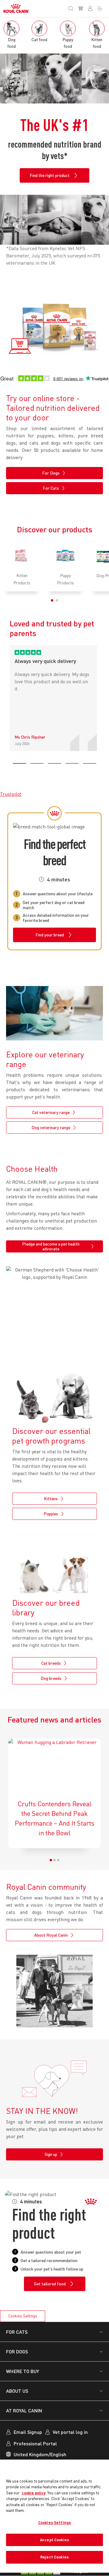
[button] (52, 600)
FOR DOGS (17, 2351)
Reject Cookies (54, 2557)
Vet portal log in (70, 2432)
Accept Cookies (54, 2540)
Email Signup (28, 2432)
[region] (54, 2516)
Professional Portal (35, 2443)
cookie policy (34, 2493)
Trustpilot (11, 794)
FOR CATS (17, 2332)
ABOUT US (17, 2391)
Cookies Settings (23, 2316)
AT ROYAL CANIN (24, 2410)
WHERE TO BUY (23, 2371)
